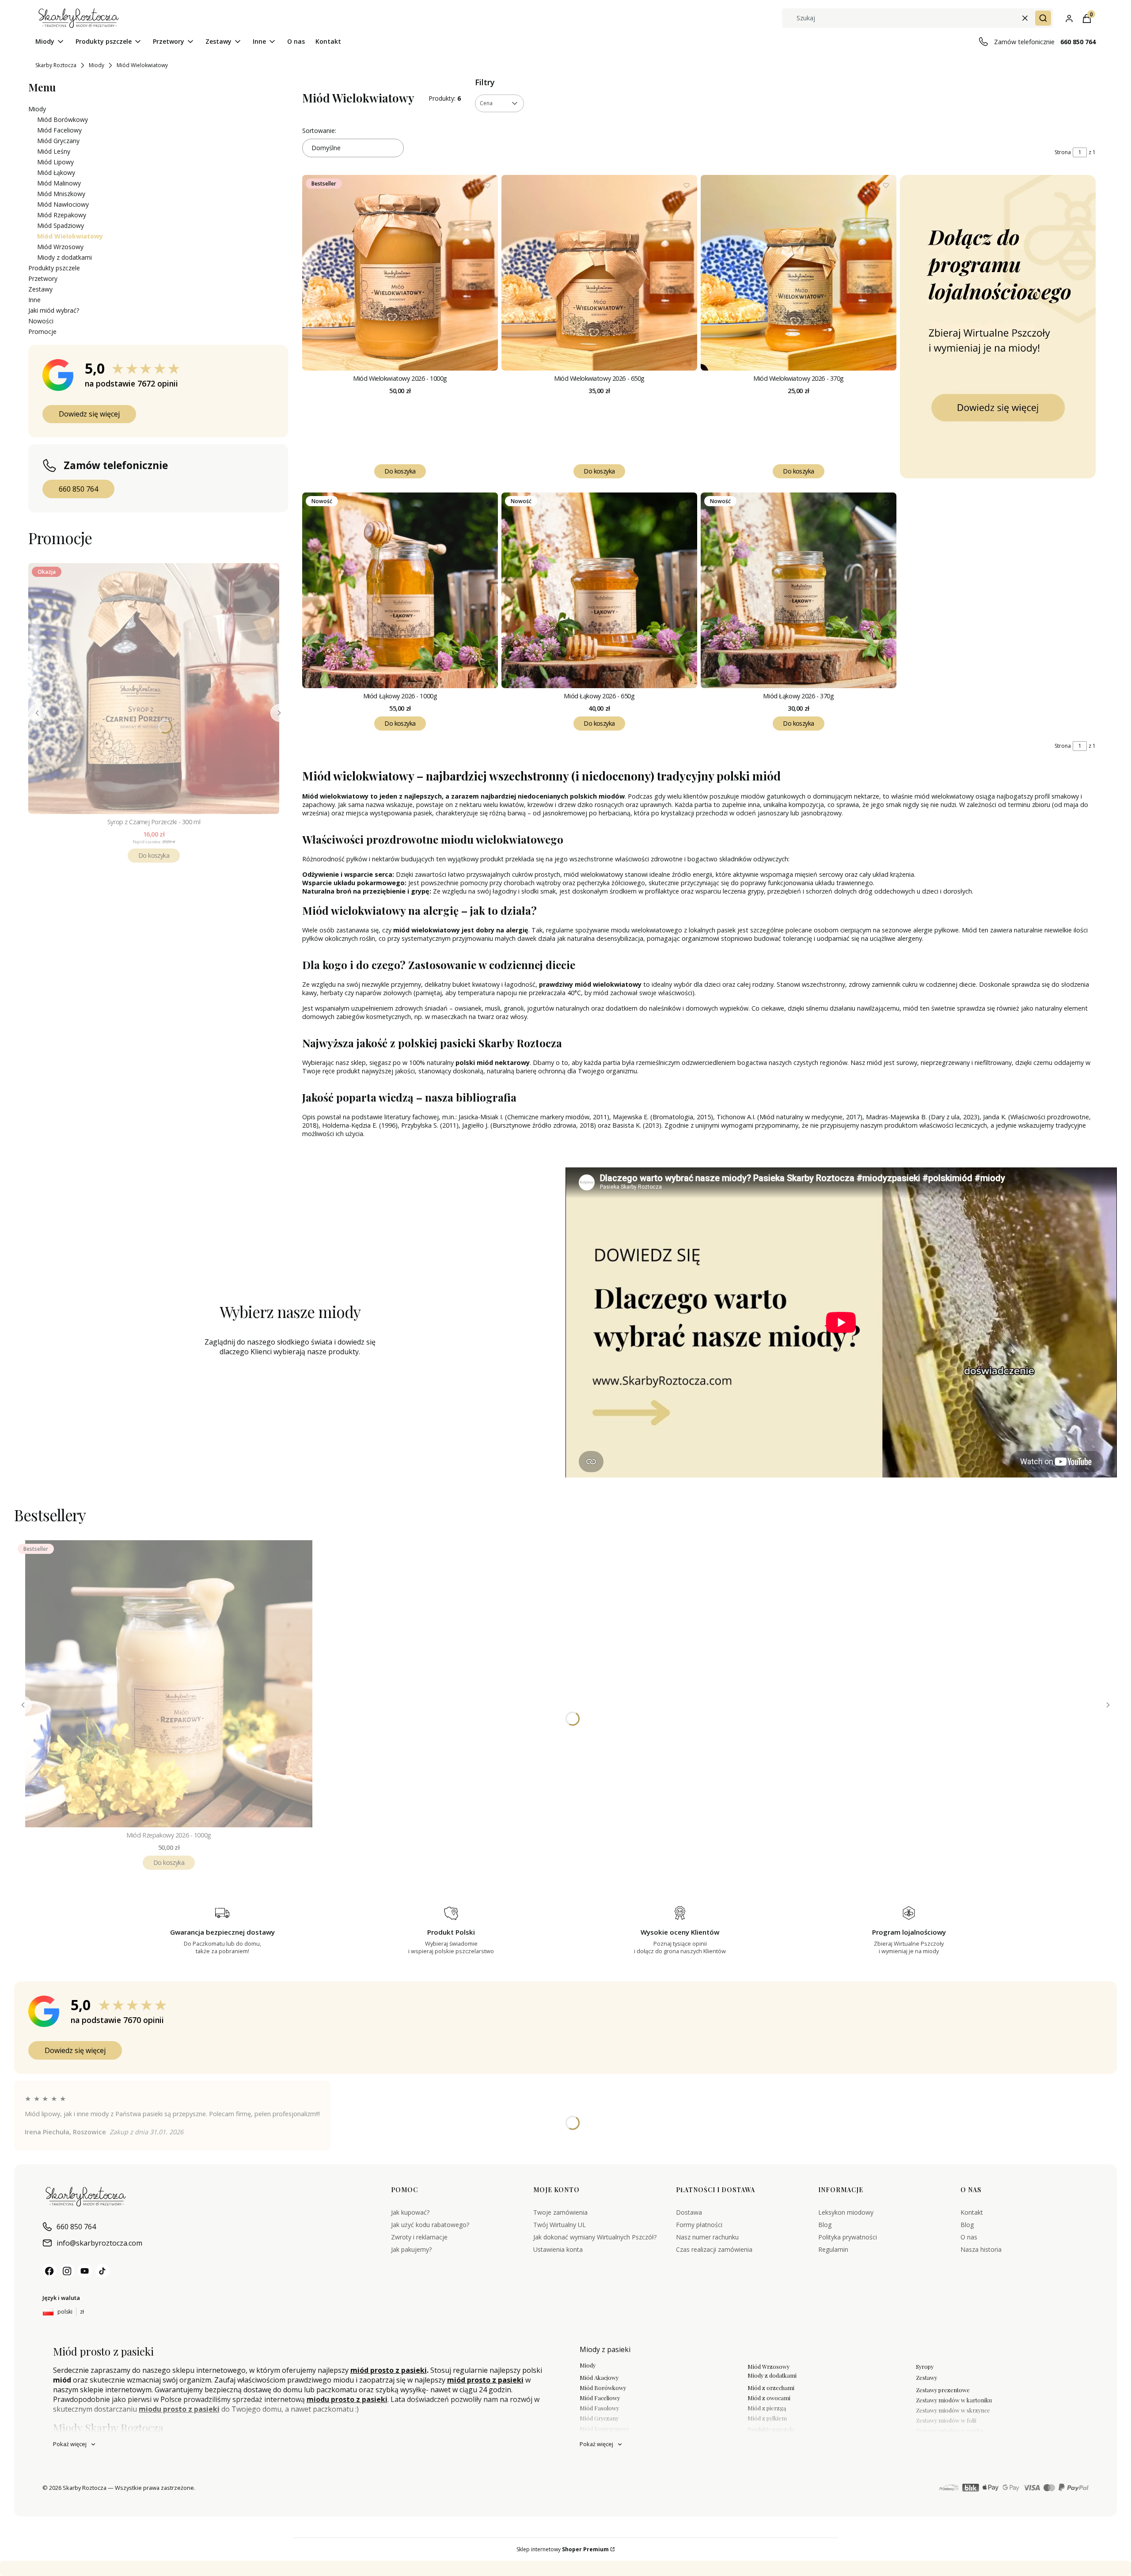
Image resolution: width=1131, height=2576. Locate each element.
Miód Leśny (54, 151)
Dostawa (689, 2212)
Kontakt (972, 2212)
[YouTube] (85, 2271)
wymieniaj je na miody (380, 2568)
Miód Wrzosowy (60, 247)
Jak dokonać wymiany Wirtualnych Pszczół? (595, 2237)
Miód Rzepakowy (62, 215)
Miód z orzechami (771, 2388)
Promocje (42, 331)
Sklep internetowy (563, 2549)
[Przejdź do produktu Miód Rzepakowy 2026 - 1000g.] (169, 1684)
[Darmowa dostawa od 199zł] (998, 327)
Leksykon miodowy (846, 2212)
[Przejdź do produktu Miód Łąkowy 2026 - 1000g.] (400, 590)
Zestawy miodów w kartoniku (954, 2400)
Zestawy (40, 289)
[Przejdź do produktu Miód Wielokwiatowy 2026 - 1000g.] (400, 273)
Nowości (41, 321)
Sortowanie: (319, 131)
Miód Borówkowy (63, 119)
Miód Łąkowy (56, 172)
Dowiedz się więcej (89, 414)
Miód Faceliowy (59, 130)
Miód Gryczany (58, 141)
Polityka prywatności (848, 2237)
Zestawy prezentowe (943, 2390)
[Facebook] (49, 2271)
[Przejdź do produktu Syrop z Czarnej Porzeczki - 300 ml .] (154, 689)
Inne (34, 300)
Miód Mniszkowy (61, 194)
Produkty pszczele (54, 268)
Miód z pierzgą (767, 2408)
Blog (825, 2225)
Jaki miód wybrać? (54, 310)
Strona (1063, 152)
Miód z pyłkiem (767, 2418)
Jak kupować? (410, 2212)
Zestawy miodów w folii (946, 2420)
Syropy (925, 2366)
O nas (969, 2237)
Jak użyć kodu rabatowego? (430, 2225)
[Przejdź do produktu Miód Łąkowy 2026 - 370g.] (799, 590)
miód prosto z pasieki (389, 2370)
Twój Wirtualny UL (560, 2225)
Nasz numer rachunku (707, 2237)
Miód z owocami (769, 2398)
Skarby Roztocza (56, 65)
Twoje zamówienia (560, 2212)
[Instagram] (67, 2271)
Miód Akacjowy (599, 2377)
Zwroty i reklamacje (419, 2237)
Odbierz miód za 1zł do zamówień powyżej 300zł (178, 2568)
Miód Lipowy (55, 162)
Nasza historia (981, 2249)
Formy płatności (699, 2225)
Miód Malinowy (59, 183)
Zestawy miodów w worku (950, 2430)
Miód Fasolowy (599, 2408)
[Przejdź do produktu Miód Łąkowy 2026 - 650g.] (599, 590)
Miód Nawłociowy (63, 204)
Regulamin (833, 2249)
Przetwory (43, 278)
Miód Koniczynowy (604, 2429)
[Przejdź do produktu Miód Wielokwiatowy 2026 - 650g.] (599, 273)
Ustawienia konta (558, 2249)
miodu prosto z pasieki (347, 2399)
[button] (1043, 18)
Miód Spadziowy (61, 225)
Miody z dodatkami (65, 257)
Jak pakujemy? (411, 2249)
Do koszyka (154, 855)
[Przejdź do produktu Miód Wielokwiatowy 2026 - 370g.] (799, 273)
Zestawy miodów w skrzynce (953, 2410)
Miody (97, 65)
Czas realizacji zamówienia (714, 2249)
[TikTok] (102, 2271)
